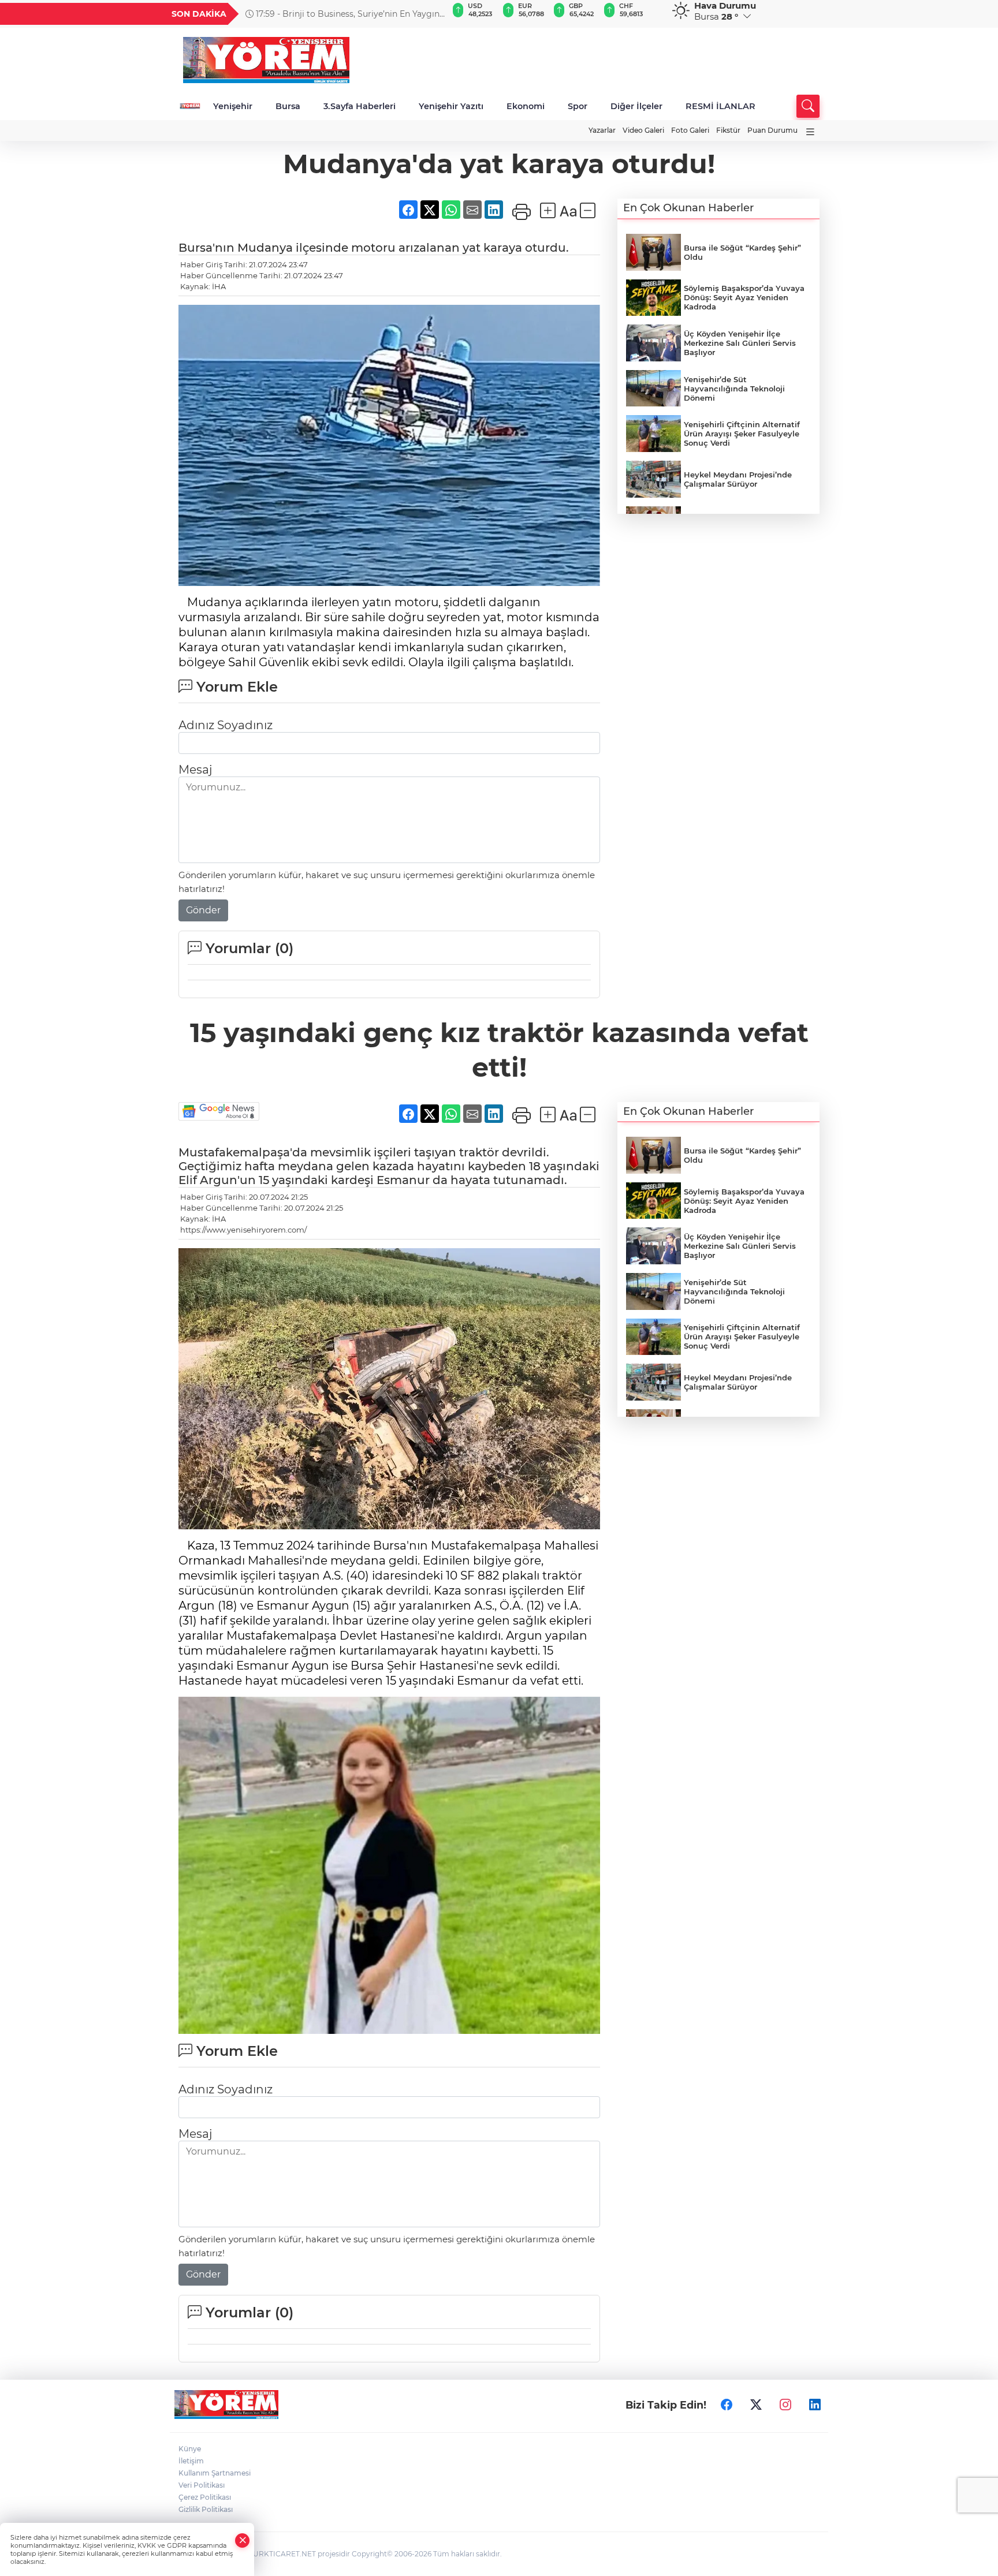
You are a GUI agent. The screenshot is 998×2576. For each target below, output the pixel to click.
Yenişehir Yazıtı (451, 106)
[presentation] (434, 14)
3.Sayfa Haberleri (360, 106)
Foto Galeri (690, 130)
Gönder (203, 910)
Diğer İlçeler (636, 106)
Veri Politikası (202, 2485)
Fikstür (728, 130)
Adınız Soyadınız (226, 725)
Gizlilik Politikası (206, 2509)
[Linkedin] (815, 2405)
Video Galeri (643, 130)
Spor (578, 106)
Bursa (288, 106)
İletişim (191, 2461)
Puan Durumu (772, 130)
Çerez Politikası (205, 2497)
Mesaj (195, 770)
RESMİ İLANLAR (720, 106)
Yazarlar (602, 130)
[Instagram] (785, 2405)
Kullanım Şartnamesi (215, 2473)
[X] (756, 2405)
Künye (190, 2449)
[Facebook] (727, 2405)
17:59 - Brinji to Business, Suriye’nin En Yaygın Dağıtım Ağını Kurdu (342, 14)
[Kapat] (243, 2540)
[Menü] (810, 132)
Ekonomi (526, 106)
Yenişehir (233, 106)
